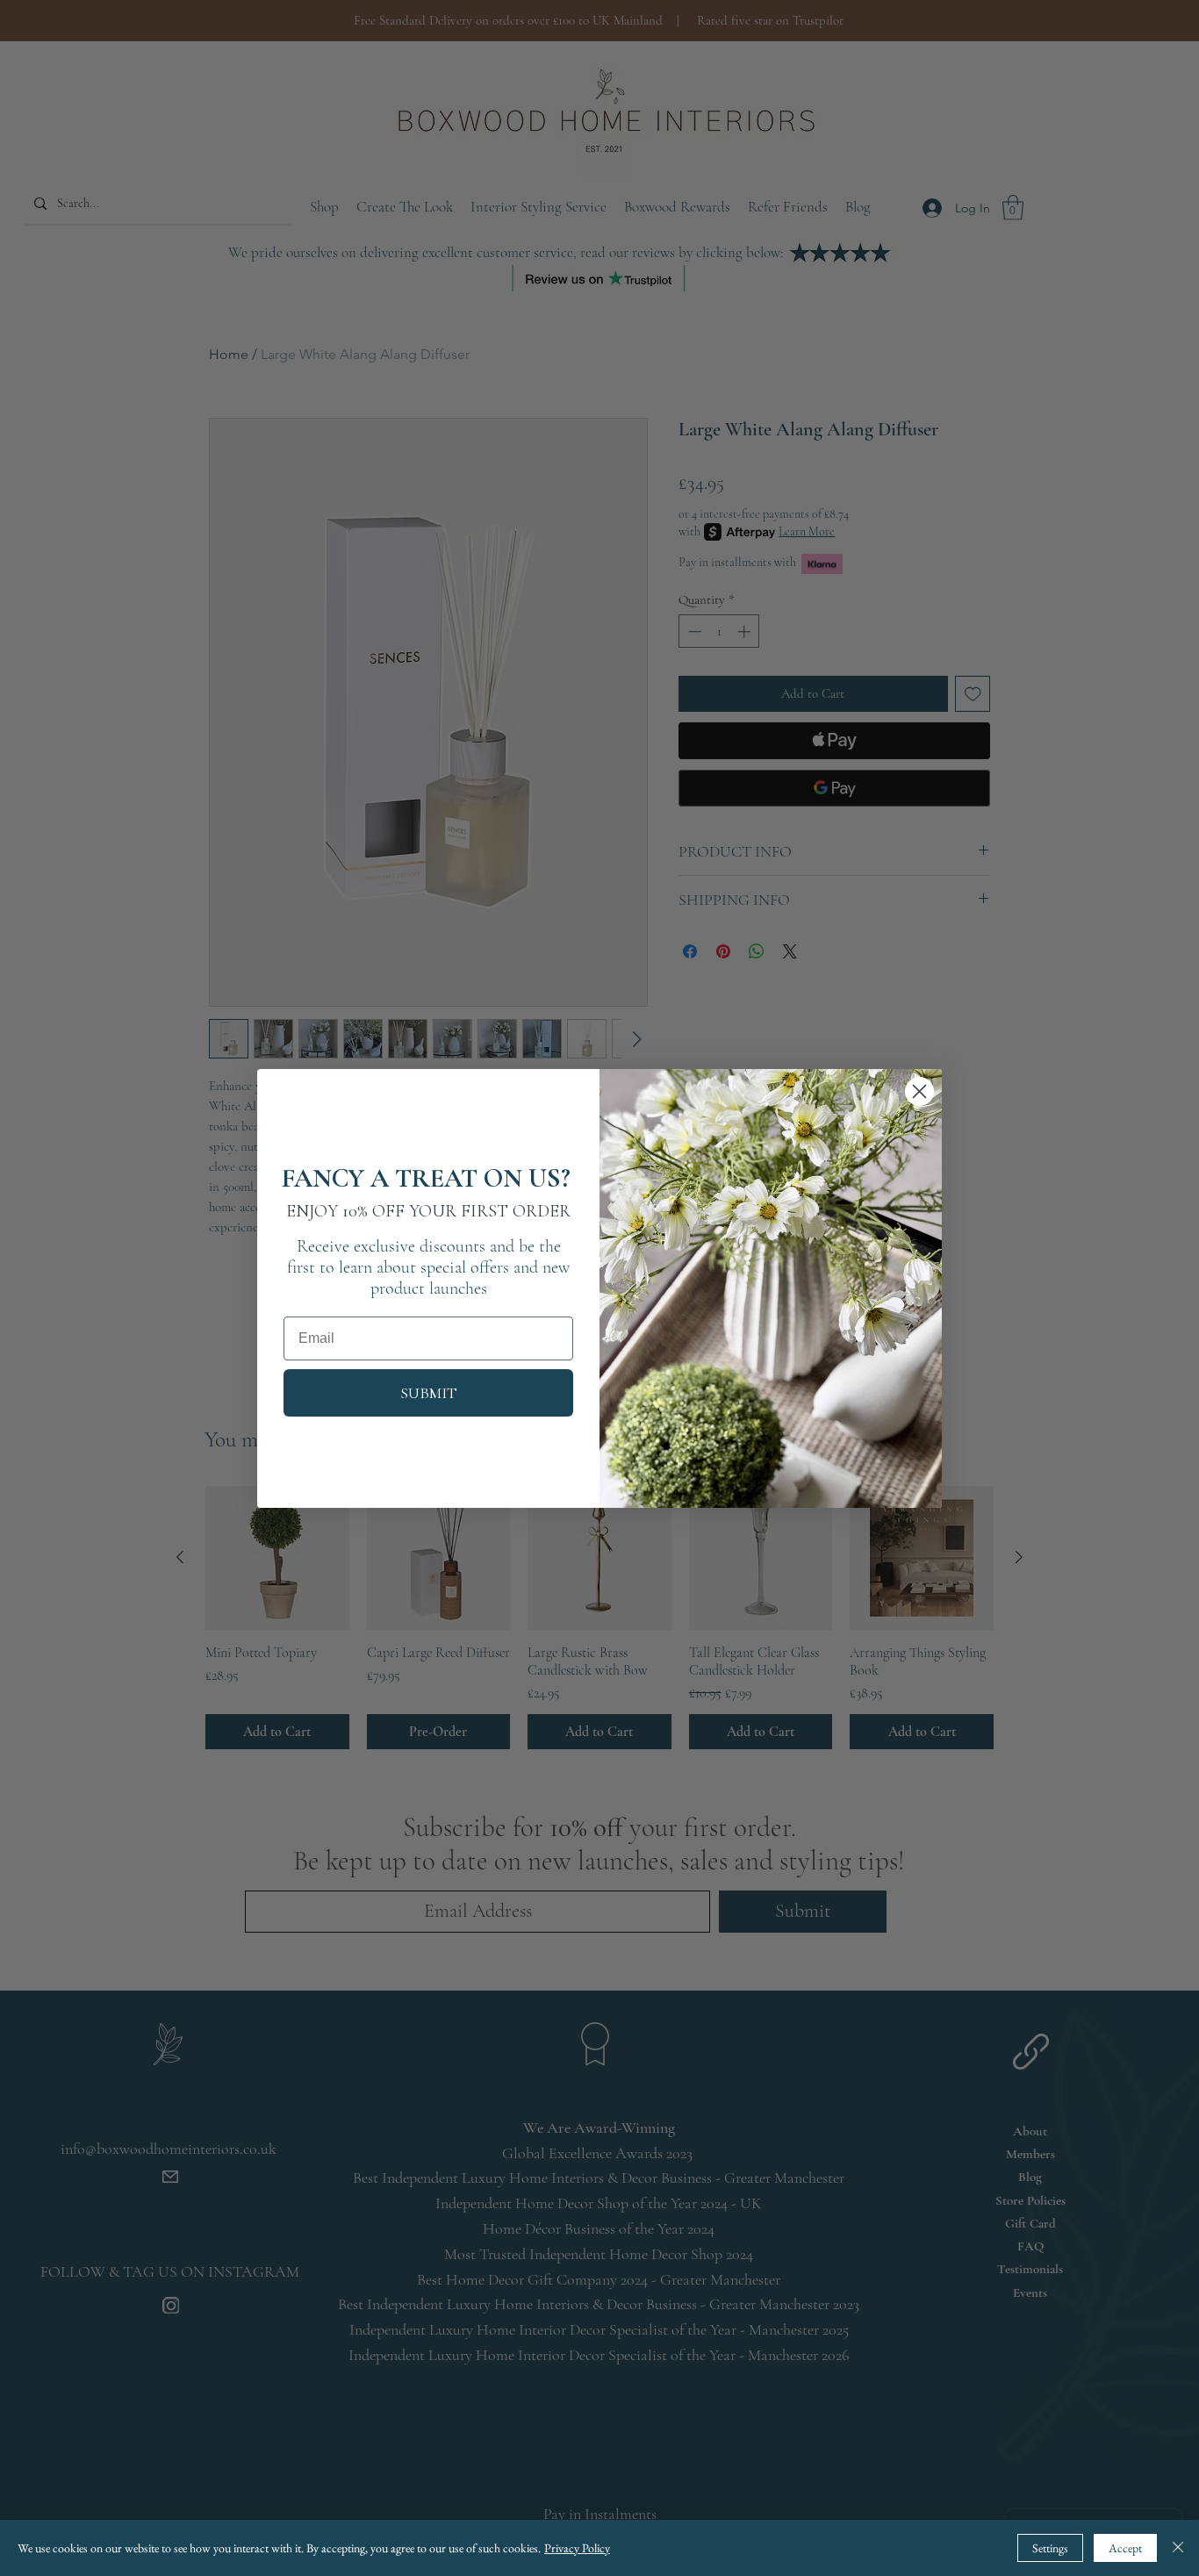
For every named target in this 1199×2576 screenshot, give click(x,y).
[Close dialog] (919, 1091)
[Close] (1178, 2548)
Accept (1125, 2548)
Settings (1050, 2548)
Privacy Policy (577, 2548)
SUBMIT (429, 1393)
